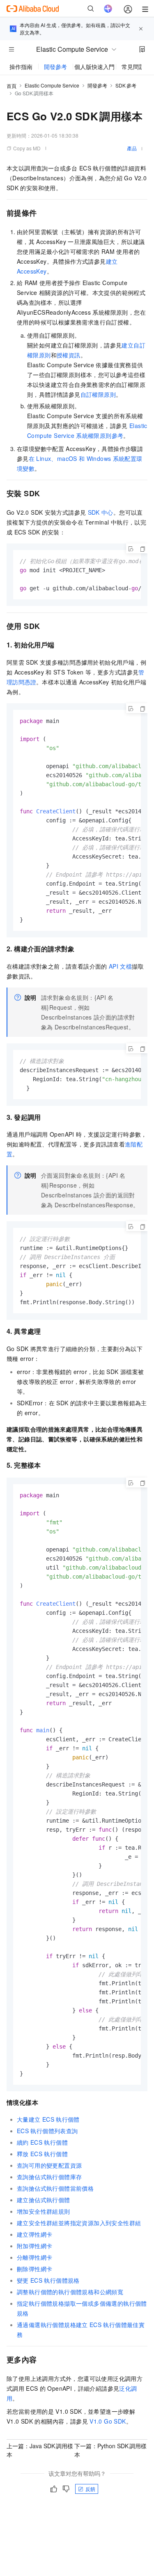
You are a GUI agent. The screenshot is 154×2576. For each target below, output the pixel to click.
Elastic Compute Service (52, 85)
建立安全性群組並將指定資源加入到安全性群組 (79, 2223)
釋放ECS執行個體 (42, 2154)
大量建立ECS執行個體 (48, 2119)
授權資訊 (69, 355)
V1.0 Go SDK (108, 2421)
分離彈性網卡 (34, 2257)
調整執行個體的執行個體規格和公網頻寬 (70, 2292)
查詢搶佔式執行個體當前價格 (55, 2188)
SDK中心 (101, 512)
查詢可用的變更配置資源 (49, 2165)
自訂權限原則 (98, 394)
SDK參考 (126, 85)
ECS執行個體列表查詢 (47, 2131)
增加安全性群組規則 (44, 2211)
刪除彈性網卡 (34, 2269)
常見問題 (133, 67)
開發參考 (55, 67)
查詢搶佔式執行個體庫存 (49, 2177)
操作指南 (21, 67)
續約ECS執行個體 (42, 2142)
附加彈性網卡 (34, 2246)
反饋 (90, 2489)
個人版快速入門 (94, 67)
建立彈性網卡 (34, 2234)
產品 (132, 148)
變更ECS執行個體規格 (48, 2280)
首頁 (11, 86)
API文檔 (120, 966)
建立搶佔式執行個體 (44, 2200)
